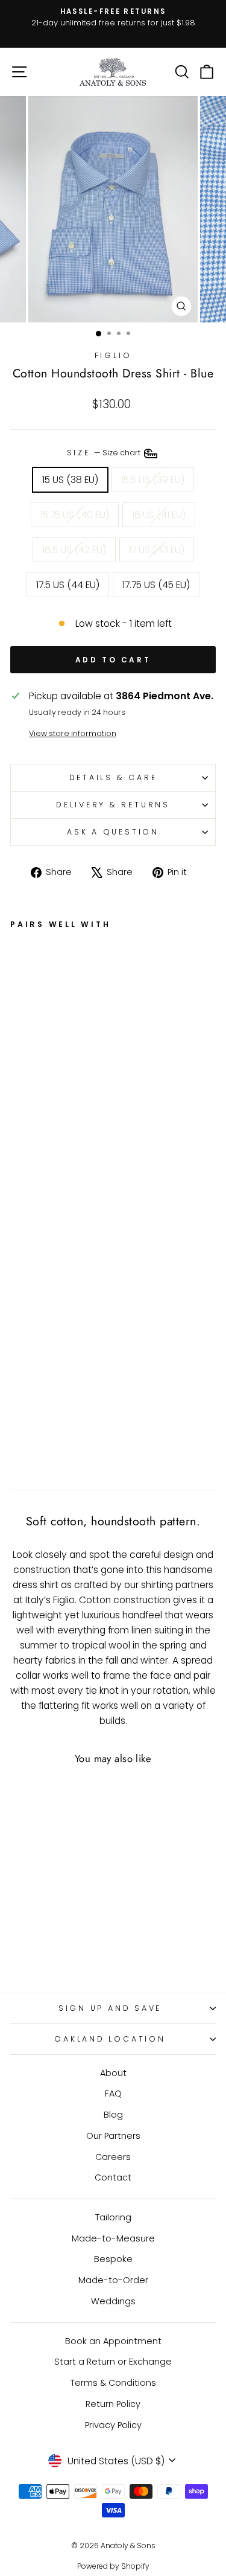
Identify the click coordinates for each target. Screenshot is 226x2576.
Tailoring (113, 2217)
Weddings (113, 2301)
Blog (113, 2115)
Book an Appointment (113, 2341)
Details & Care (113, 777)
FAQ (113, 2094)
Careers (113, 2157)
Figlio (113, 355)
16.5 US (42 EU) (74, 550)
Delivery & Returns (113, 805)
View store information (73, 733)
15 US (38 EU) (70, 480)
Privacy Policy (113, 2425)
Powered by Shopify (113, 2566)
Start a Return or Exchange (113, 2362)
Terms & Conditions (113, 2383)
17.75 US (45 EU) (156, 585)
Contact (113, 2177)
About (113, 2073)
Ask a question (113, 832)
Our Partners (113, 2136)
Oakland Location (110, 2039)
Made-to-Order (113, 2280)
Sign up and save (110, 2008)
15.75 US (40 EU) (75, 515)
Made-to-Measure (113, 2238)
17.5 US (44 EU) (68, 585)
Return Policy (113, 2404)
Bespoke (113, 2259)
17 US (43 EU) (157, 550)
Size (105, 453)
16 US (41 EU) (159, 515)
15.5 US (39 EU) (153, 480)
